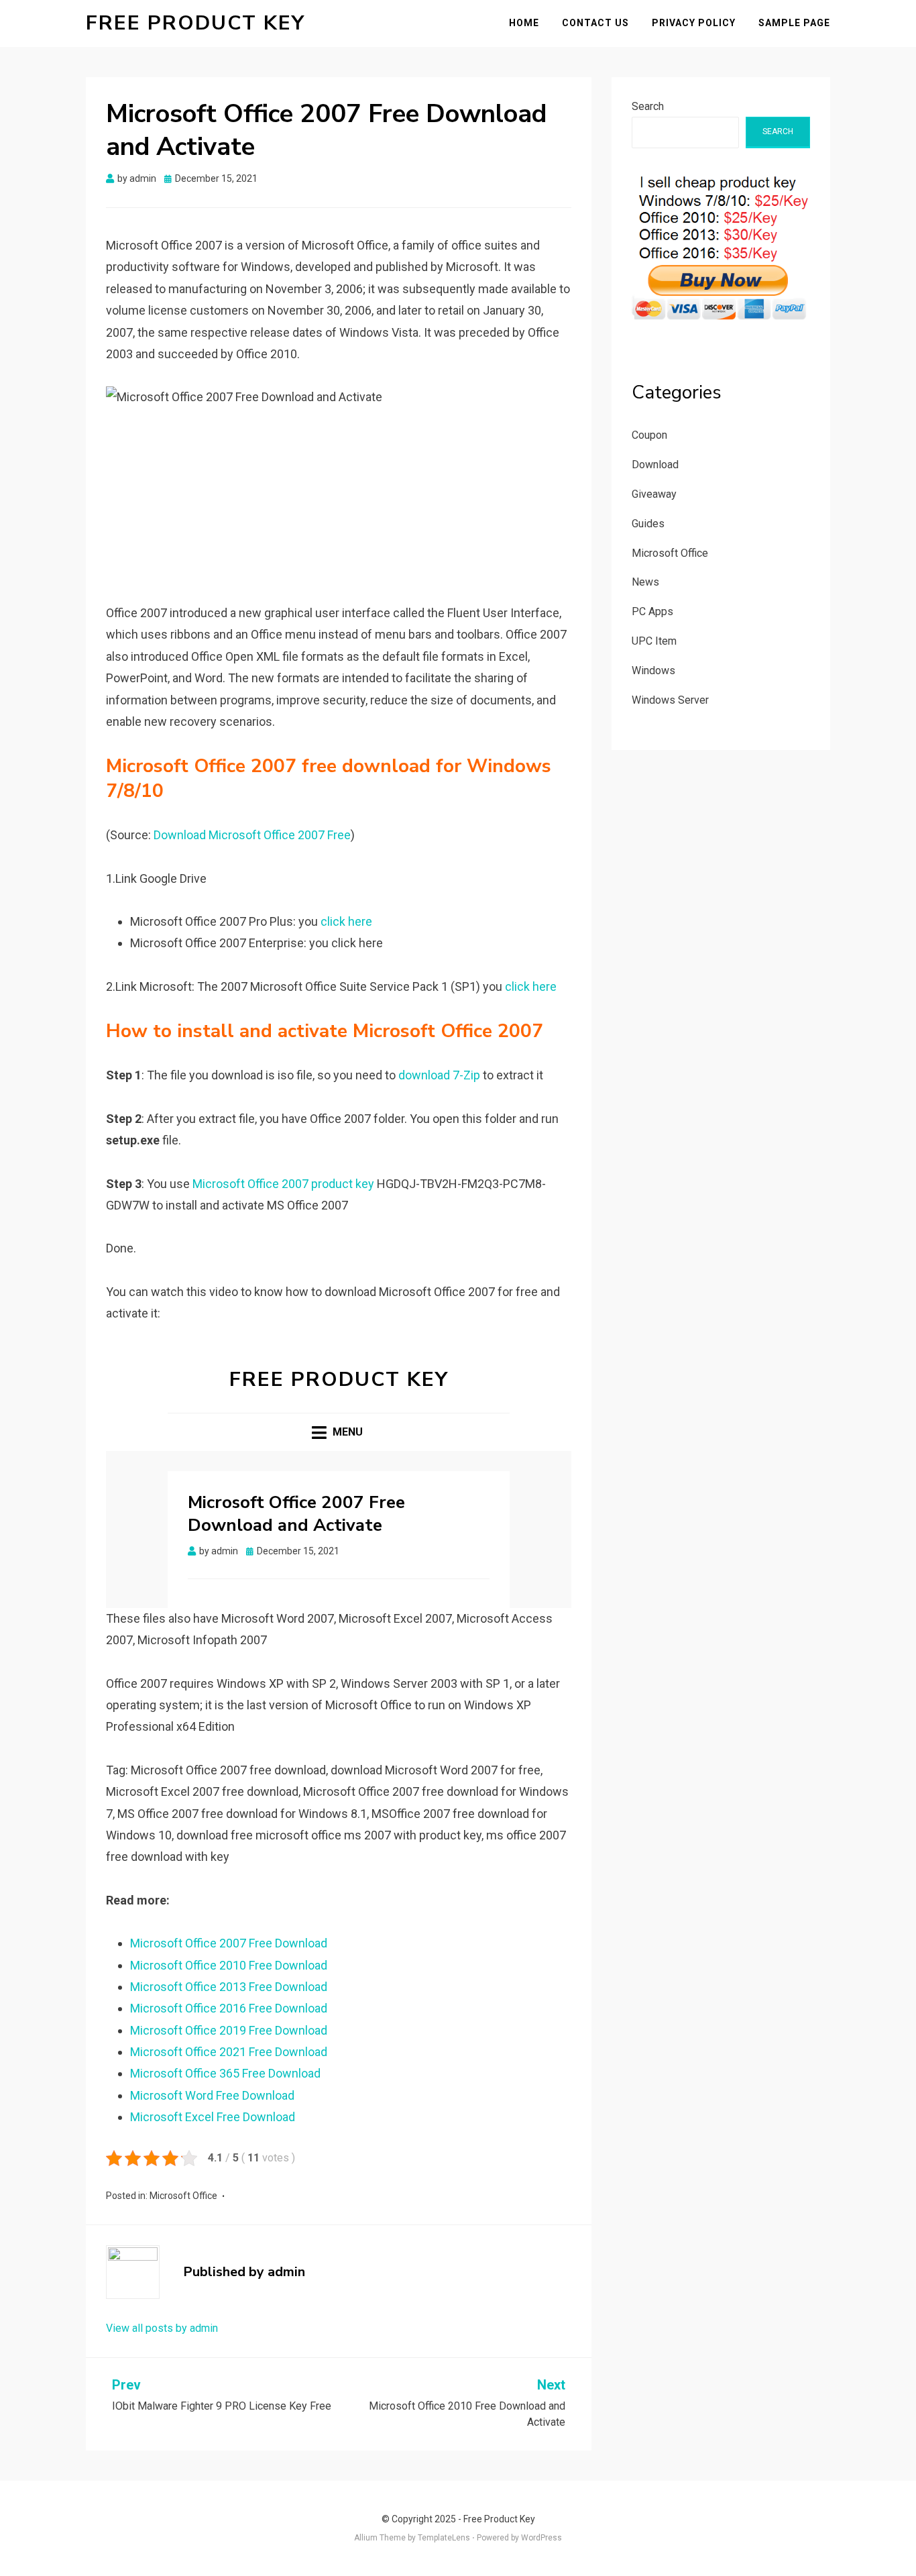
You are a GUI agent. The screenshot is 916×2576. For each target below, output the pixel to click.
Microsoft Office (183, 2196)
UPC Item (654, 641)
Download (655, 465)
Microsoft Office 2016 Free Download (229, 2008)
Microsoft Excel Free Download (213, 2117)
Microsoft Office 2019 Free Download (229, 2030)
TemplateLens (444, 2538)
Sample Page (794, 23)
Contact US (595, 23)
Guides (648, 524)
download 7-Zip (439, 1075)
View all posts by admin (162, 2328)
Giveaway (654, 494)
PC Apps (652, 611)
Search (648, 106)
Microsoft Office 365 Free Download (225, 2073)
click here (346, 921)
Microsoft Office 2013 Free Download (229, 1987)
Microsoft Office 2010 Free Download (229, 1965)
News (645, 582)
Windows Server (670, 700)
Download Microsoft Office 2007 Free (252, 835)
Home (524, 23)
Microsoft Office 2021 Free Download (229, 2052)
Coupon (649, 435)
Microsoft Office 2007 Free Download (229, 1943)
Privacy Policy (694, 23)
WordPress (541, 2538)
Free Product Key (195, 23)
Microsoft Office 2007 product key (283, 1184)
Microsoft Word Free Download (212, 2095)
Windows (653, 670)
